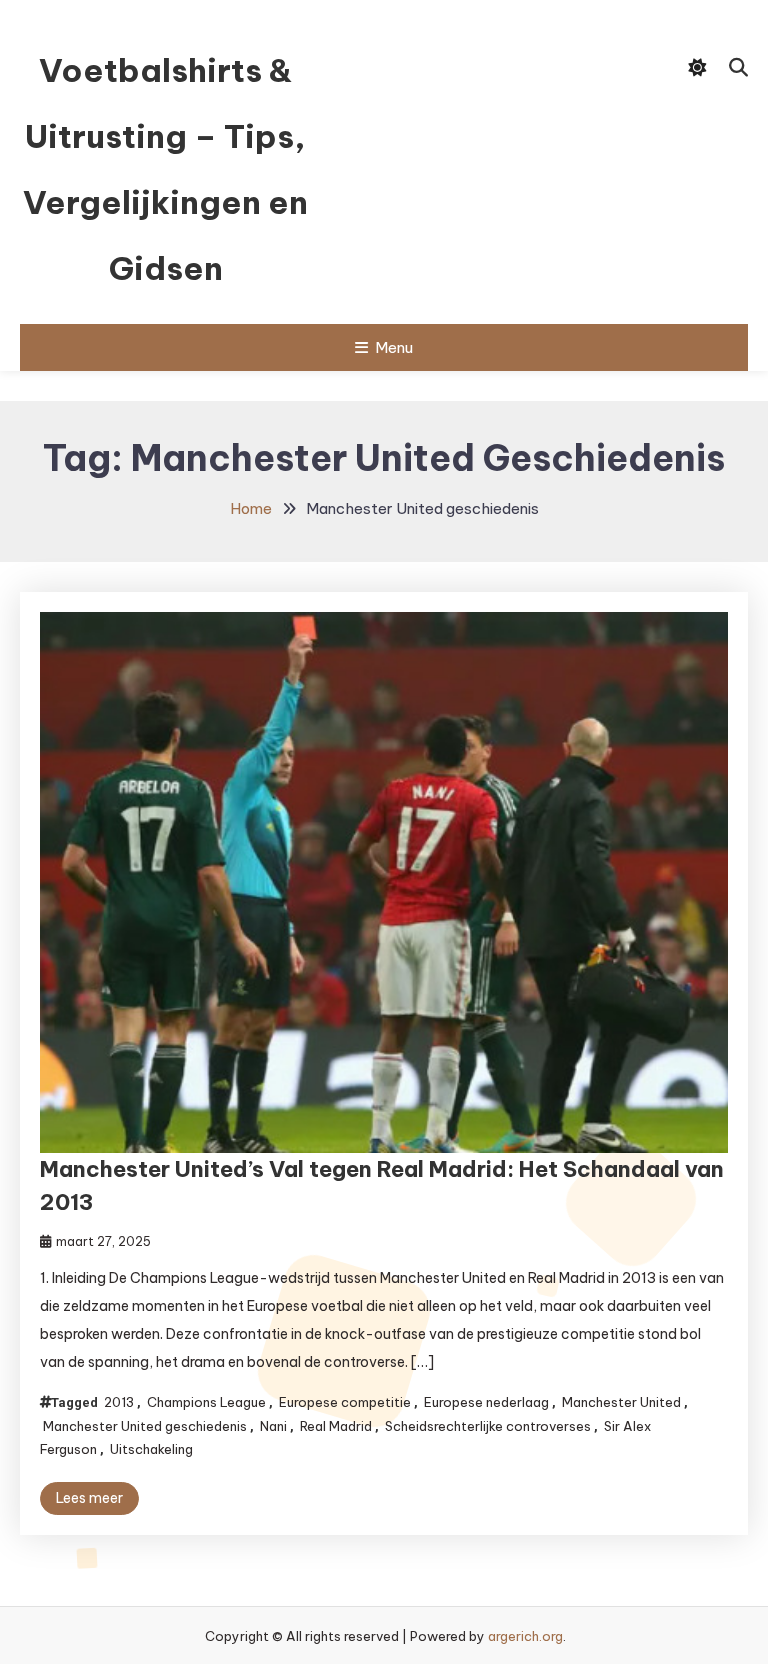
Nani (273, 1426)
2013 (119, 1402)
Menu (394, 347)
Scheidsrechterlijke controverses (488, 1426)
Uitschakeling (151, 1449)
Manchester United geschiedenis (145, 1426)
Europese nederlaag (486, 1402)
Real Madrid (336, 1426)
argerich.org (525, 1636)
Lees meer (89, 1498)
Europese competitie (345, 1402)
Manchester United (621, 1402)
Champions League (206, 1402)
